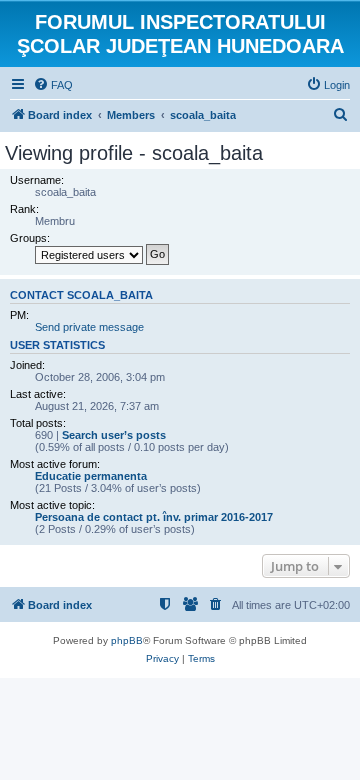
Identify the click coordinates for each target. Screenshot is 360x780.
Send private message (89, 327)
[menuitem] (53, 85)
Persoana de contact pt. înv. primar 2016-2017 (154, 517)
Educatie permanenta (91, 476)
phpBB (127, 640)
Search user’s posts (114, 435)
